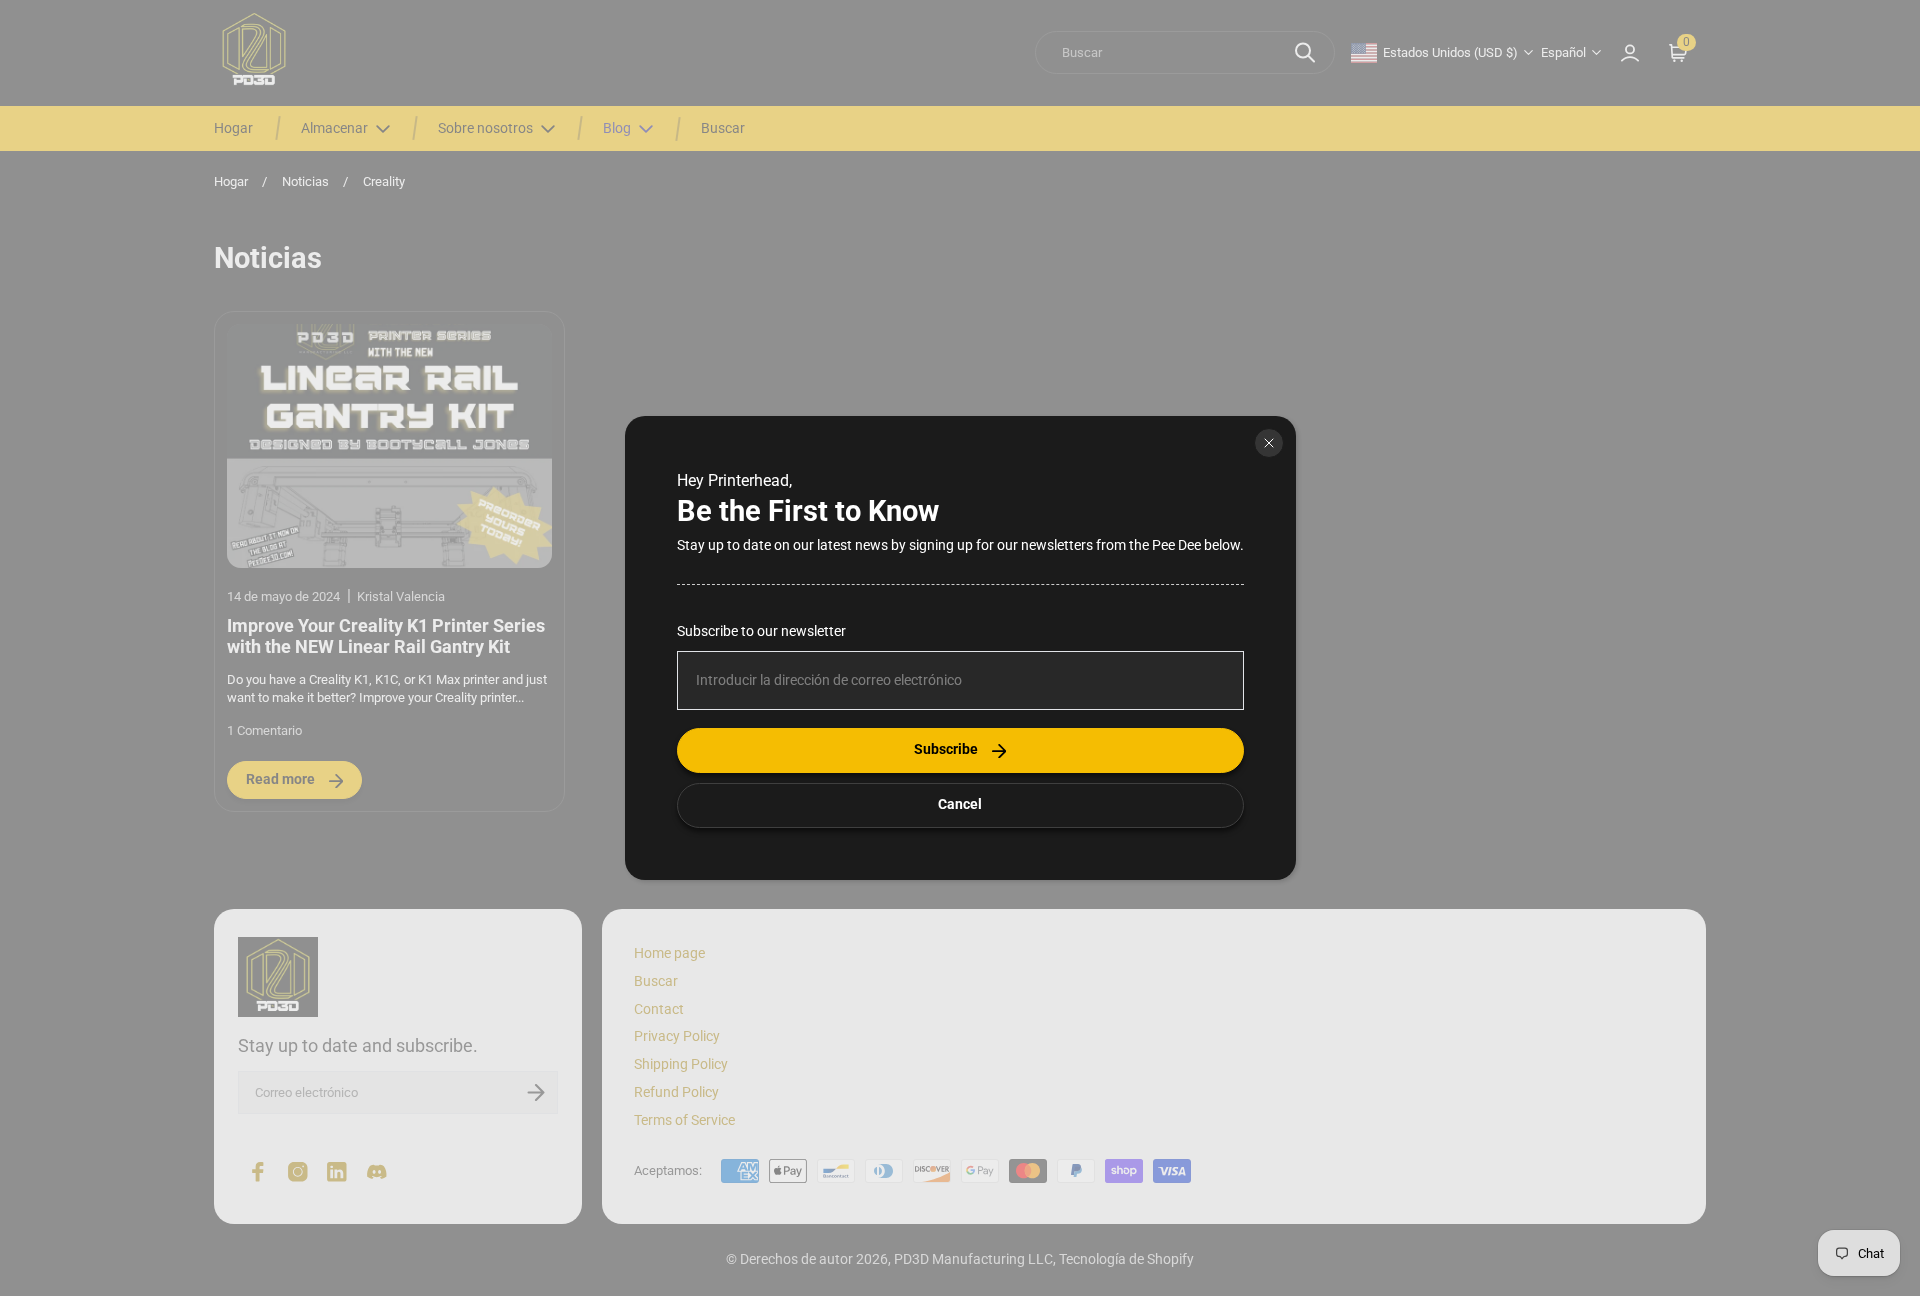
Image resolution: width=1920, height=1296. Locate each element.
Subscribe (946, 749)
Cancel (960, 804)
